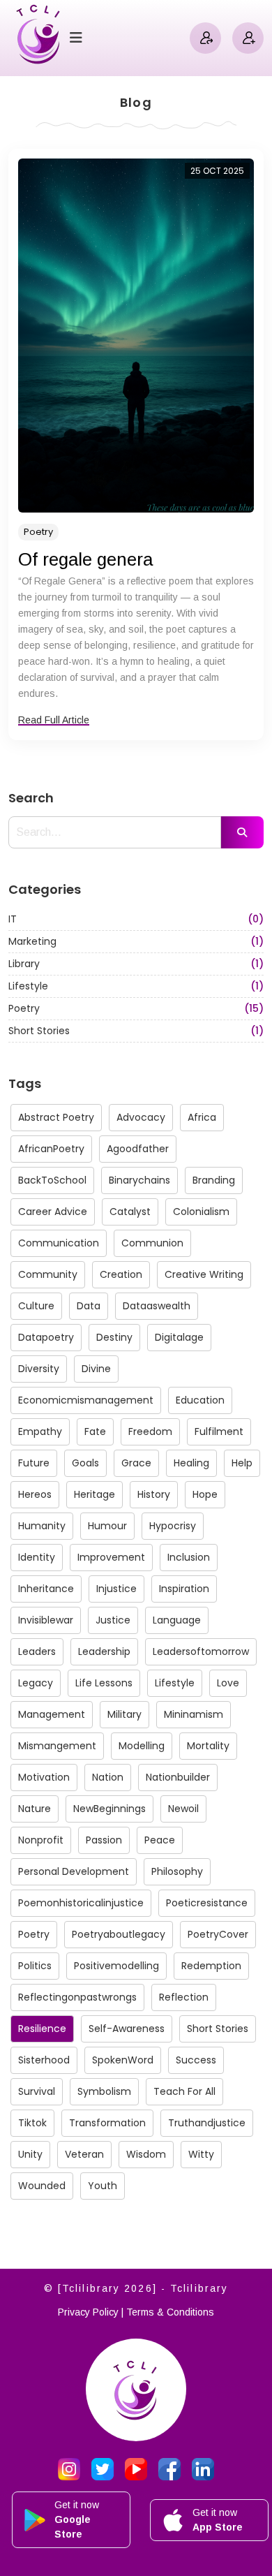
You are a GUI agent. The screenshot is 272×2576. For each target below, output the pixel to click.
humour (107, 1526)
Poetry (38, 532)
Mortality (208, 1746)
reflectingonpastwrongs (77, 1997)
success (196, 2060)
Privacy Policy (88, 2312)
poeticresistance (207, 1903)
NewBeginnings (109, 1809)
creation (121, 1274)
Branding (214, 1180)
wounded (42, 2186)
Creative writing (204, 1274)
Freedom (150, 1431)
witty (201, 2154)
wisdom (146, 2154)
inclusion (189, 1557)
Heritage (95, 1494)
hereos (35, 1494)
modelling (142, 1746)
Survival (37, 2091)
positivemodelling (116, 1966)
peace (160, 1840)
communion (152, 1243)
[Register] (248, 38)
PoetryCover (218, 1934)
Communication (59, 1243)
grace (136, 1463)
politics (35, 1966)
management (52, 1714)
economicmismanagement (86, 1400)
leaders (37, 1651)
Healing (191, 1463)
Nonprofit (41, 1840)
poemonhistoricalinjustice (81, 1903)
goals (85, 1463)
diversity (39, 1369)
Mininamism (194, 1714)
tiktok (32, 2123)
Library (136, 964)
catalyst (130, 1212)
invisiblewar (46, 1620)
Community (48, 1274)
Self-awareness (127, 2029)
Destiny (114, 1337)
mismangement (57, 1746)
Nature (35, 1809)
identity (37, 1557)
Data (89, 1306)
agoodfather (138, 1149)
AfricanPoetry (51, 1149)
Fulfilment (219, 1431)
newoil (183, 1809)
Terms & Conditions (170, 2312)
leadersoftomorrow (201, 1651)
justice (113, 1620)
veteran (84, 2154)
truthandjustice (207, 2123)
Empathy (40, 1431)
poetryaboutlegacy (119, 1934)
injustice (116, 1589)
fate (95, 1431)
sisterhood (44, 2060)
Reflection (184, 1997)
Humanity (42, 1526)
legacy (36, 1683)
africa (202, 1117)
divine (96, 1369)
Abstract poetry (56, 1117)
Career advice (53, 1212)
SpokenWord (123, 2060)
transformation (107, 2123)
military (124, 1714)
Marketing (136, 941)
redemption (211, 1966)
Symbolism (104, 2091)
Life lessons (104, 1683)
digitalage (179, 1337)
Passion (104, 1840)
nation (108, 1777)
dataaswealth (157, 1306)
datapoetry (46, 1337)
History (154, 1494)
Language (177, 1620)
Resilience (42, 2029)
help (242, 1463)
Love (228, 1683)
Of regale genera (85, 559)
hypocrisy (173, 1526)
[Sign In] (205, 38)
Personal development (74, 1871)
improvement (111, 1557)
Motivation (44, 1777)
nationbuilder (178, 1777)
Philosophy (177, 1871)
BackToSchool (52, 1180)
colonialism (201, 1212)
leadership (104, 1651)
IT (136, 919)
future (34, 1463)
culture (36, 1306)
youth (103, 2186)
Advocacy (141, 1117)
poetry (34, 1934)
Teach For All (184, 2091)
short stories (218, 2029)
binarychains (139, 1180)
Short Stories (136, 1031)
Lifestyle (136, 986)
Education (200, 1400)
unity (30, 2154)
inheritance (46, 1589)
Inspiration (184, 1589)
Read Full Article (54, 720)
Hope (205, 1494)
